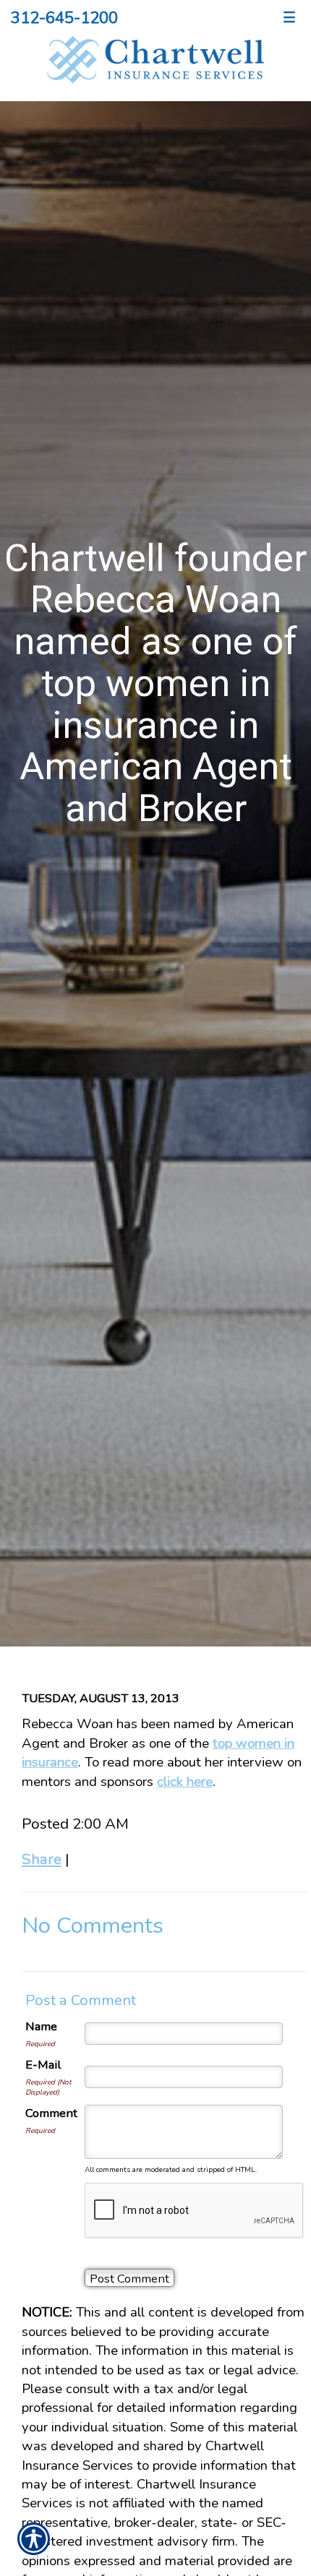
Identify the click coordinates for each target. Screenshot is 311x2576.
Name (41, 2026)
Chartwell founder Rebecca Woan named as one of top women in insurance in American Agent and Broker (155, 683)
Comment (51, 2113)
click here (185, 1782)
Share (42, 1859)
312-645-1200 (64, 18)
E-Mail (43, 2065)
